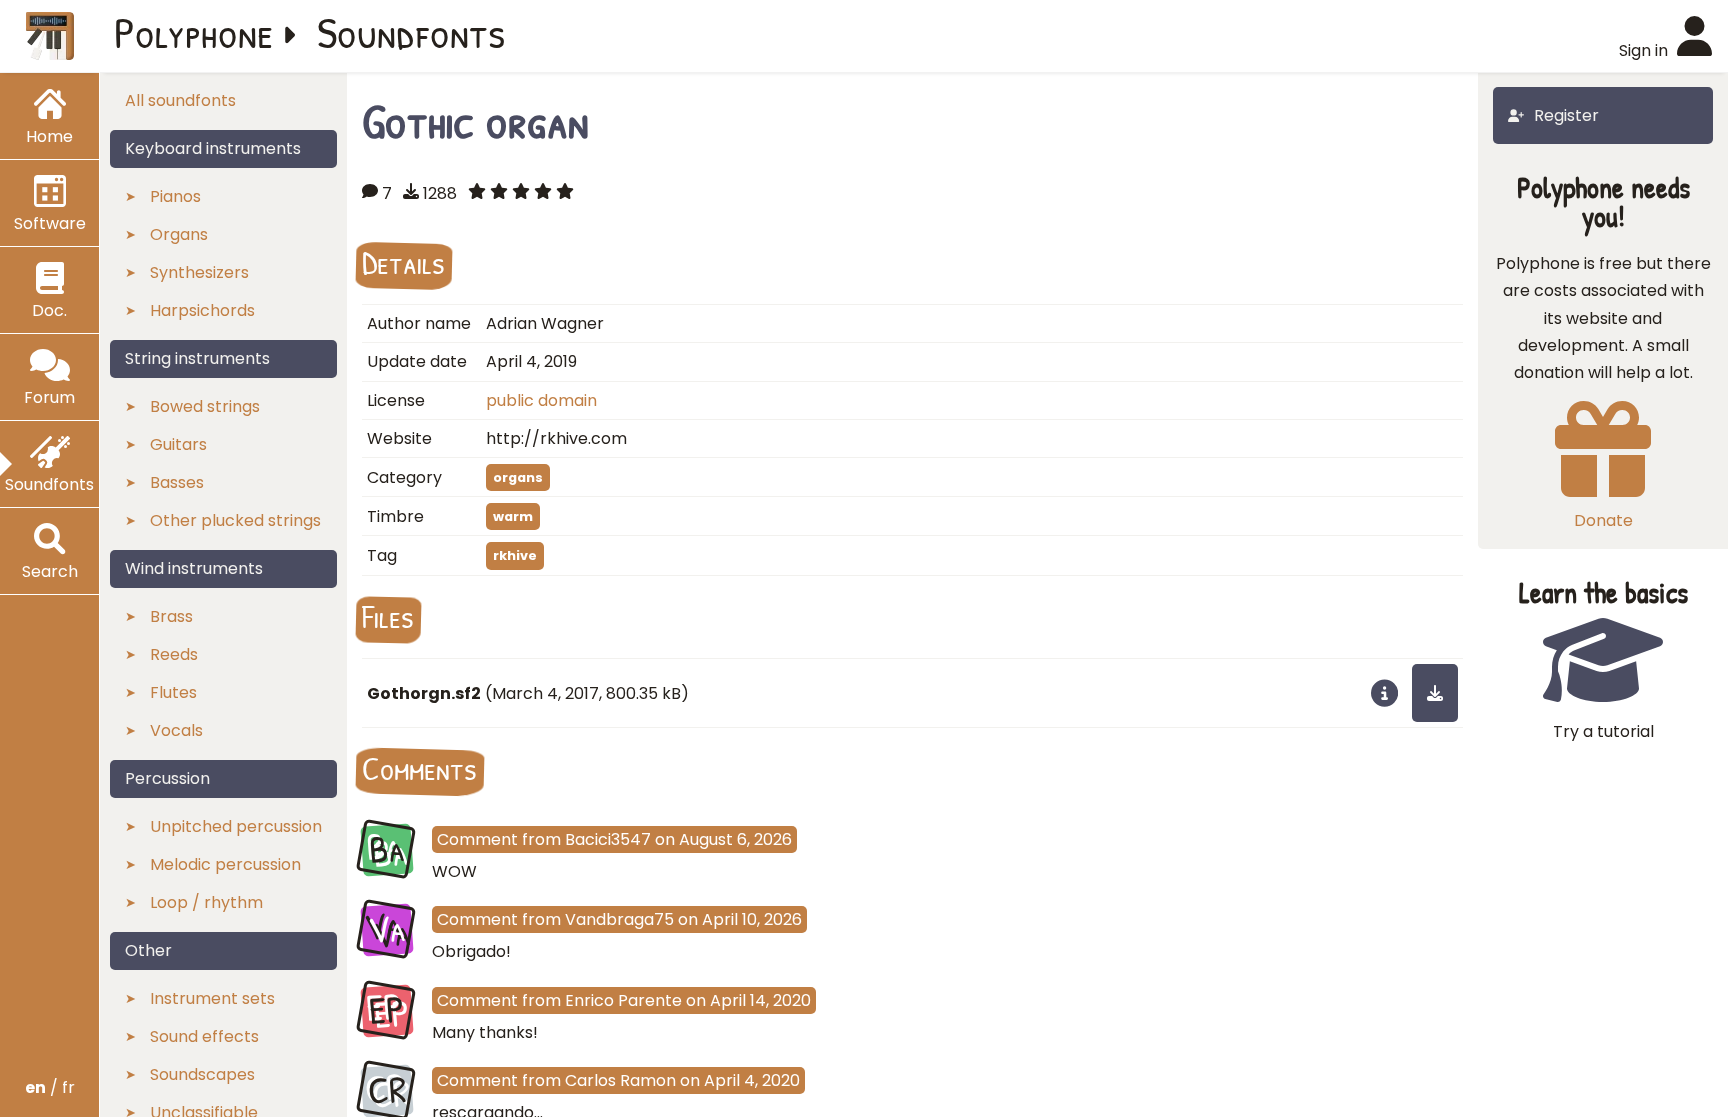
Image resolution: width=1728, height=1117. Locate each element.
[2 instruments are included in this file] (1384, 693)
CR (387, 1090)
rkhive (515, 555)
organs (518, 477)
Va (387, 930)
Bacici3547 (608, 839)
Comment (477, 839)
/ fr (50, 1087)
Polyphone (194, 32)
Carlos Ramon (620, 1080)
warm (513, 516)
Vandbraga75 (619, 919)
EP (387, 1010)
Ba (387, 849)
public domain (541, 400)
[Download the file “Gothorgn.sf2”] (1435, 693)
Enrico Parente (623, 1000)
